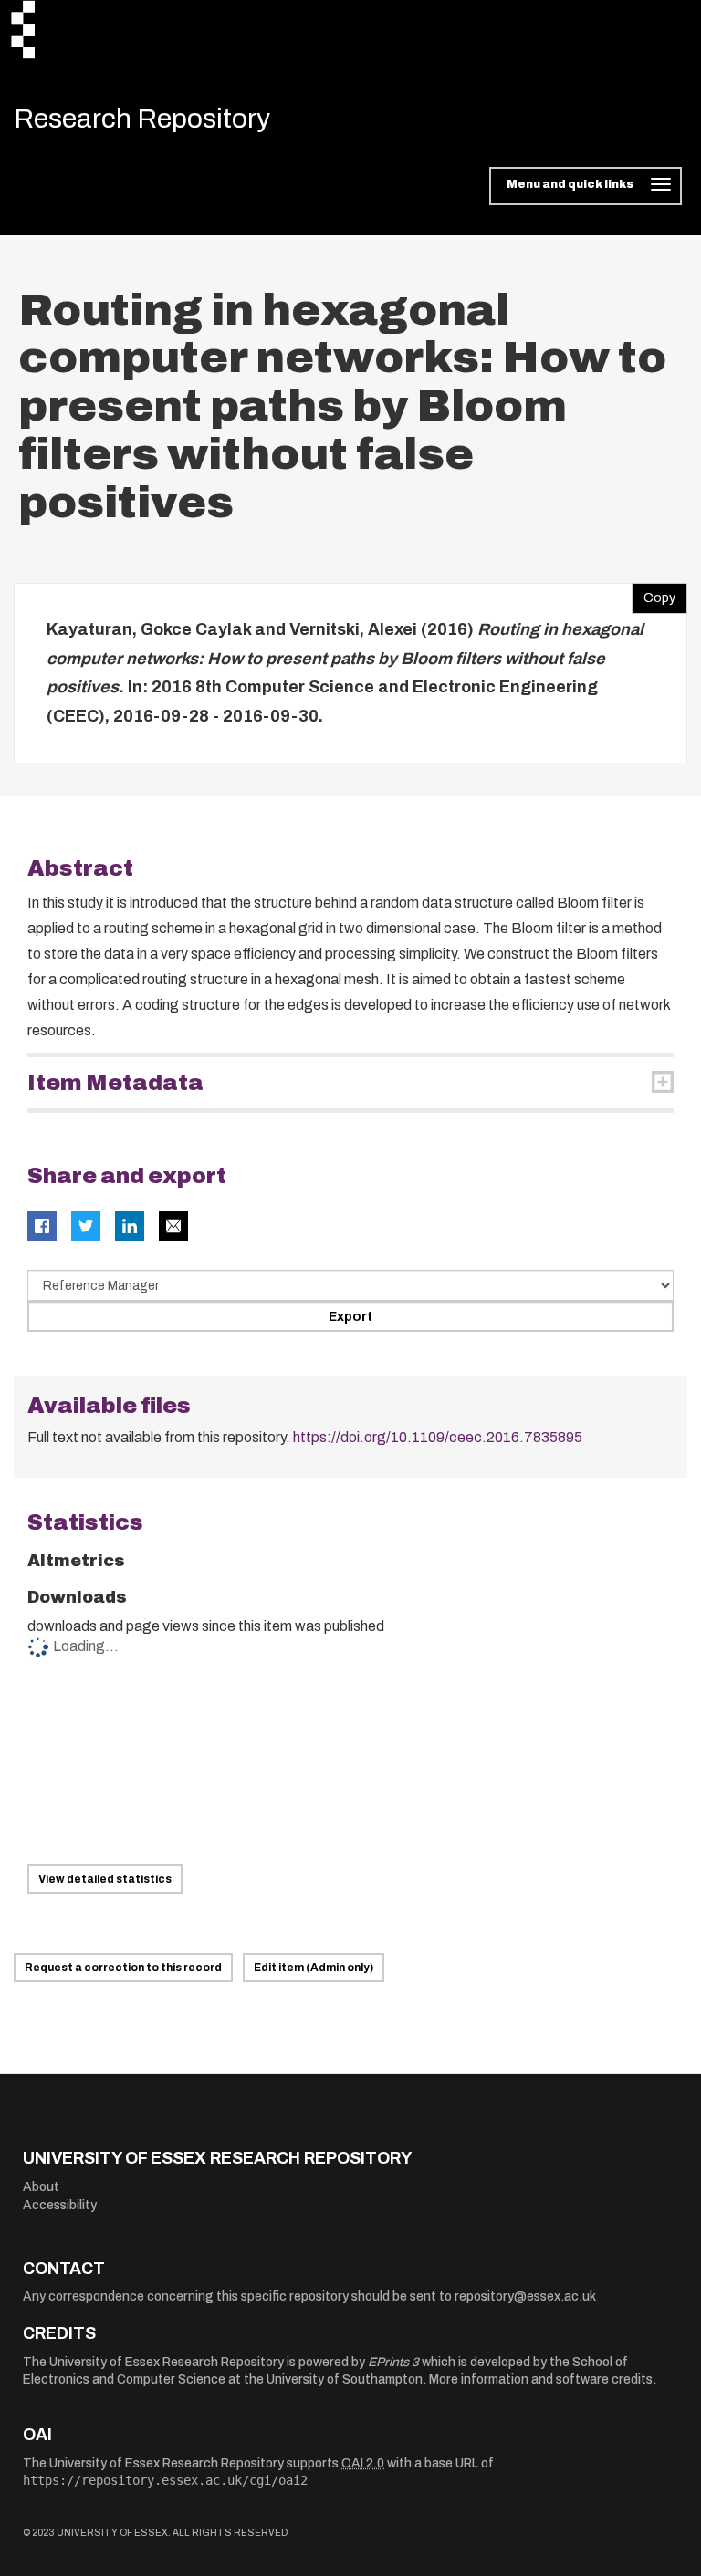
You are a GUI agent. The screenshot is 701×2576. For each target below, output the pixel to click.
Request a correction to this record (123, 1968)
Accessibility (60, 2205)
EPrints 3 (393, 2362)
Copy (654, 594)
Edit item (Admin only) (314, 1968)
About (41, 2187)
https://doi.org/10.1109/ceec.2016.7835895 (438, 1437)
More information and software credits (541, 2379)
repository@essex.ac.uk (525, 2296)
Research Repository (142, 119)
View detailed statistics (105, 1879)
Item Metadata (115, 1083)
